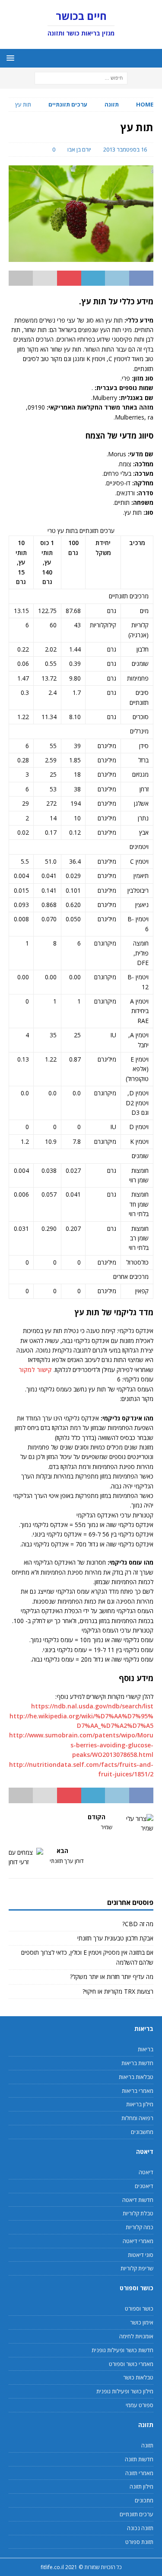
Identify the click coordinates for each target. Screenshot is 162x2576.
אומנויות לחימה (136, 2336)
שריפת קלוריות (137, 2268)
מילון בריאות (140, 2104)
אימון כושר (142, 2322)
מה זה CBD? (138, 1924)
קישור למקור (35, 1370)
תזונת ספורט (139, 2542)
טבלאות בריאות (136, 2077)
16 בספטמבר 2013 (125, 149)
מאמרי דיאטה (138, 2241)
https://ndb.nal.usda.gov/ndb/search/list (92, 1706)
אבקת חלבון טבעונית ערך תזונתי (115, 1938)
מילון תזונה (141, 2486)
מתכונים (144, 2500)
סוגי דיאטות (141, 2255)
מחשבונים (142, 2132)
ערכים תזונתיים (137, 2514)
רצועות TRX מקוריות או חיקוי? (118, 1991)
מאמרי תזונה (139, 2473)
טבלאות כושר (138, 2377)
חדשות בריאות (137, 2063)
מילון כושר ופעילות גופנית (125, 2391)
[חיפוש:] (81, 78)
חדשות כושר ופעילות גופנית (122, 2350)
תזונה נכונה (140, 2528)
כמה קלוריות (140, 2227)
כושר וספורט (139, 2308)
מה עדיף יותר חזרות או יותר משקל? (112, 1977)
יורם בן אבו (79, 149)
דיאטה (146, 2172)
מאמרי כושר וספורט (131, 2364)
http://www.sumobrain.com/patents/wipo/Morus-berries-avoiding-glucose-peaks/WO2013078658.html (81, 1745)
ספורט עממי (140, 2405)
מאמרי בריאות (138, 2091)
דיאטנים (144, 2186)
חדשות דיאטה (138, 2200)
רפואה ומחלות (137, 2118)
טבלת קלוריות (138, 2213)
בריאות (146, 2049)
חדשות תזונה (139, 2459)
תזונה (112, 104)
